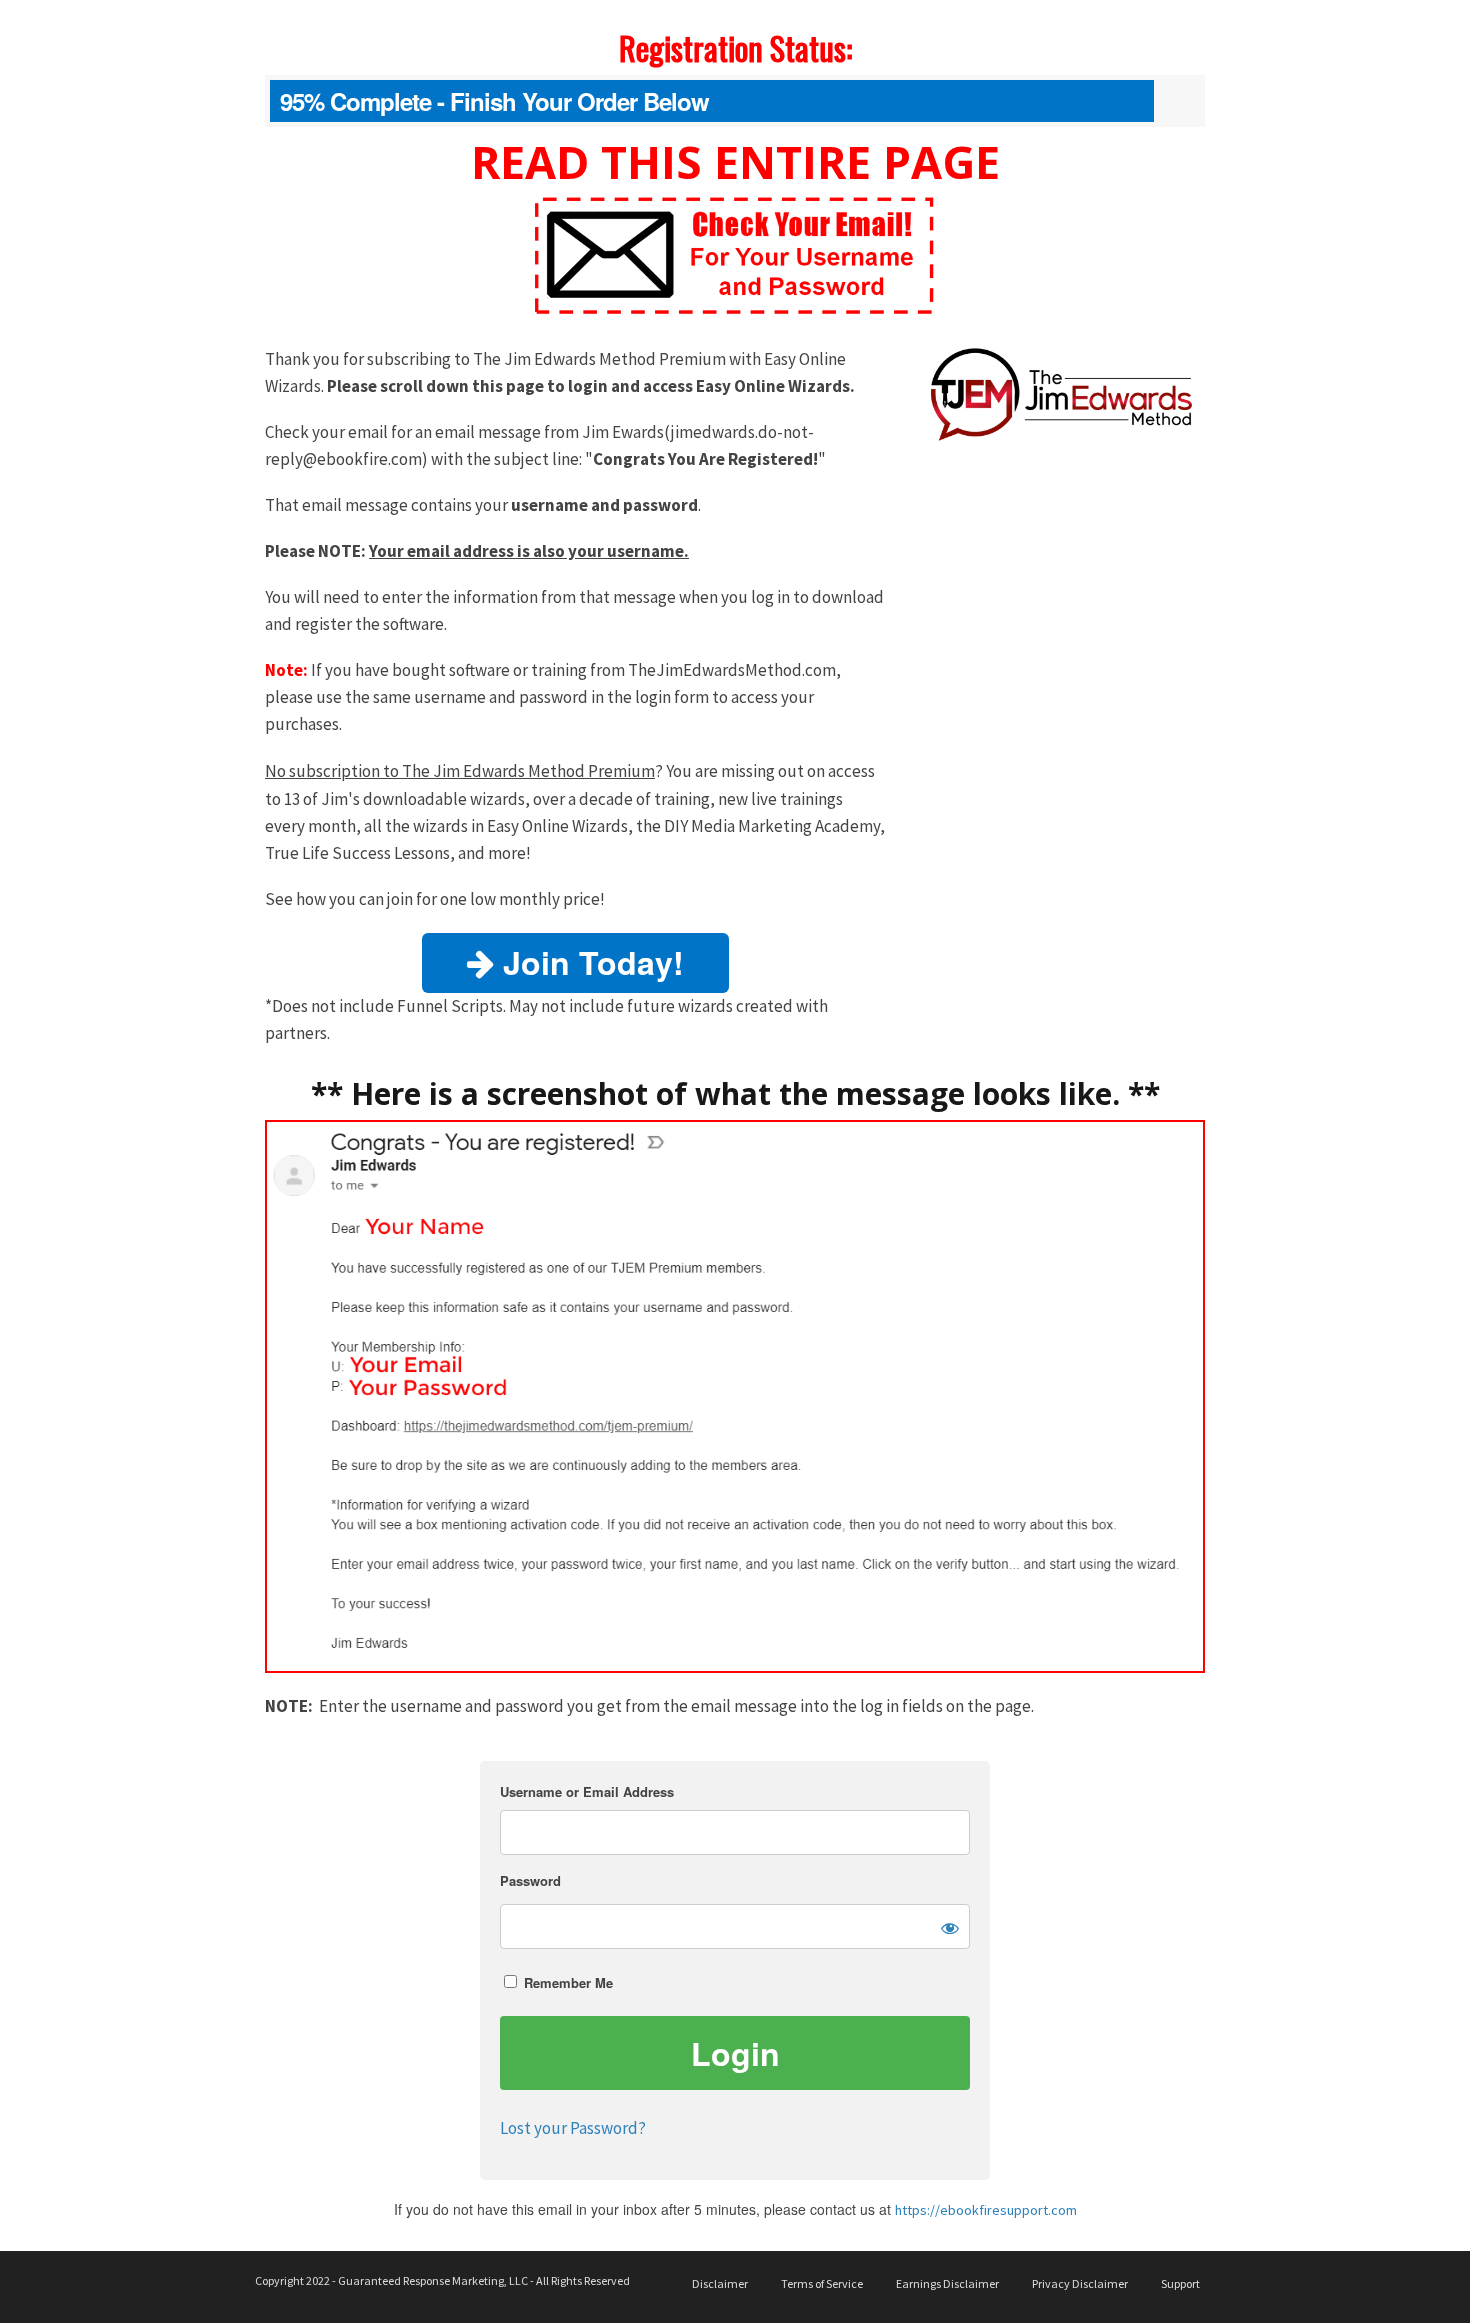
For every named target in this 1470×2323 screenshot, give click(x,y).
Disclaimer (720, 2283)
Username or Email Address (587, 1791)
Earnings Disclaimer (947, 2283)
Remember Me (566, 1982)
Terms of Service (822, 2283)
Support (1180, 2283)
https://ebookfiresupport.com (986, 2210)
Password (530, 1880)
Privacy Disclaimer (1080, 2283)
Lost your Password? (573, 2128)
